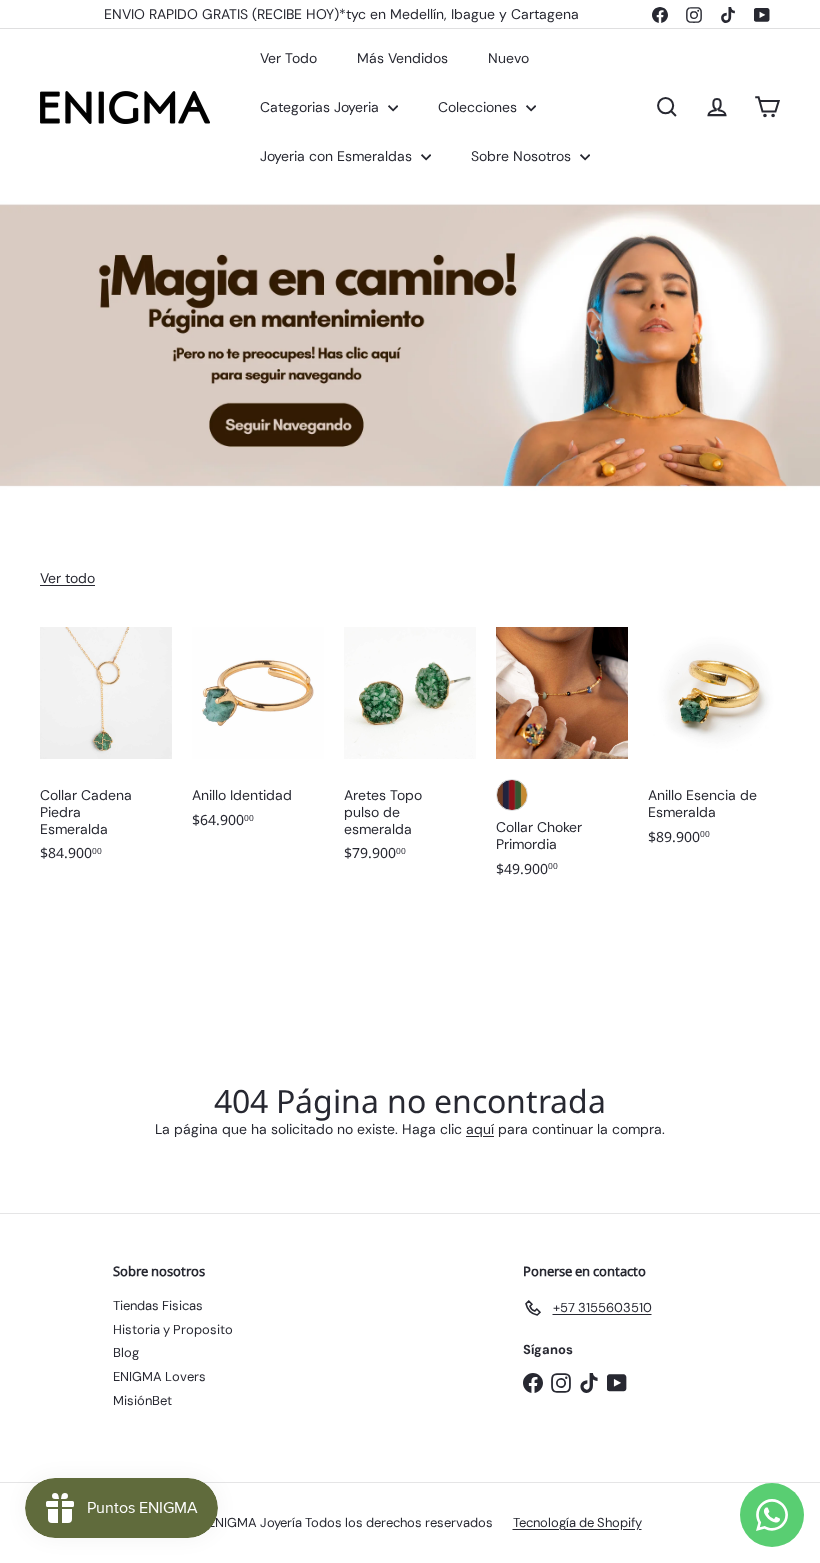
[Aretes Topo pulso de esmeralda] (410, 754)
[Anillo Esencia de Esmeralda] (714, 746)
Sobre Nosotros (523, 156)
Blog (126, 1352)
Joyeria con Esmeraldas (338, 156)
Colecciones (479, 107)
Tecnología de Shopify (577, 1522)
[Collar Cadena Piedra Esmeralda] (106, 754)
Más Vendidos (402, 58)
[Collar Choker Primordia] (562, 762)
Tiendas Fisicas (158, 1305)
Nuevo (508, 58)
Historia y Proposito (173, 1329)
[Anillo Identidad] (258, 738)
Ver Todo (288, 58)
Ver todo (67, 578)
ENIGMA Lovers (159, 1376)
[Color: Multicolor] (512, 795)
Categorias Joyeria (321, 107)
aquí (480, 1129)
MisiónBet (142, 1400)
